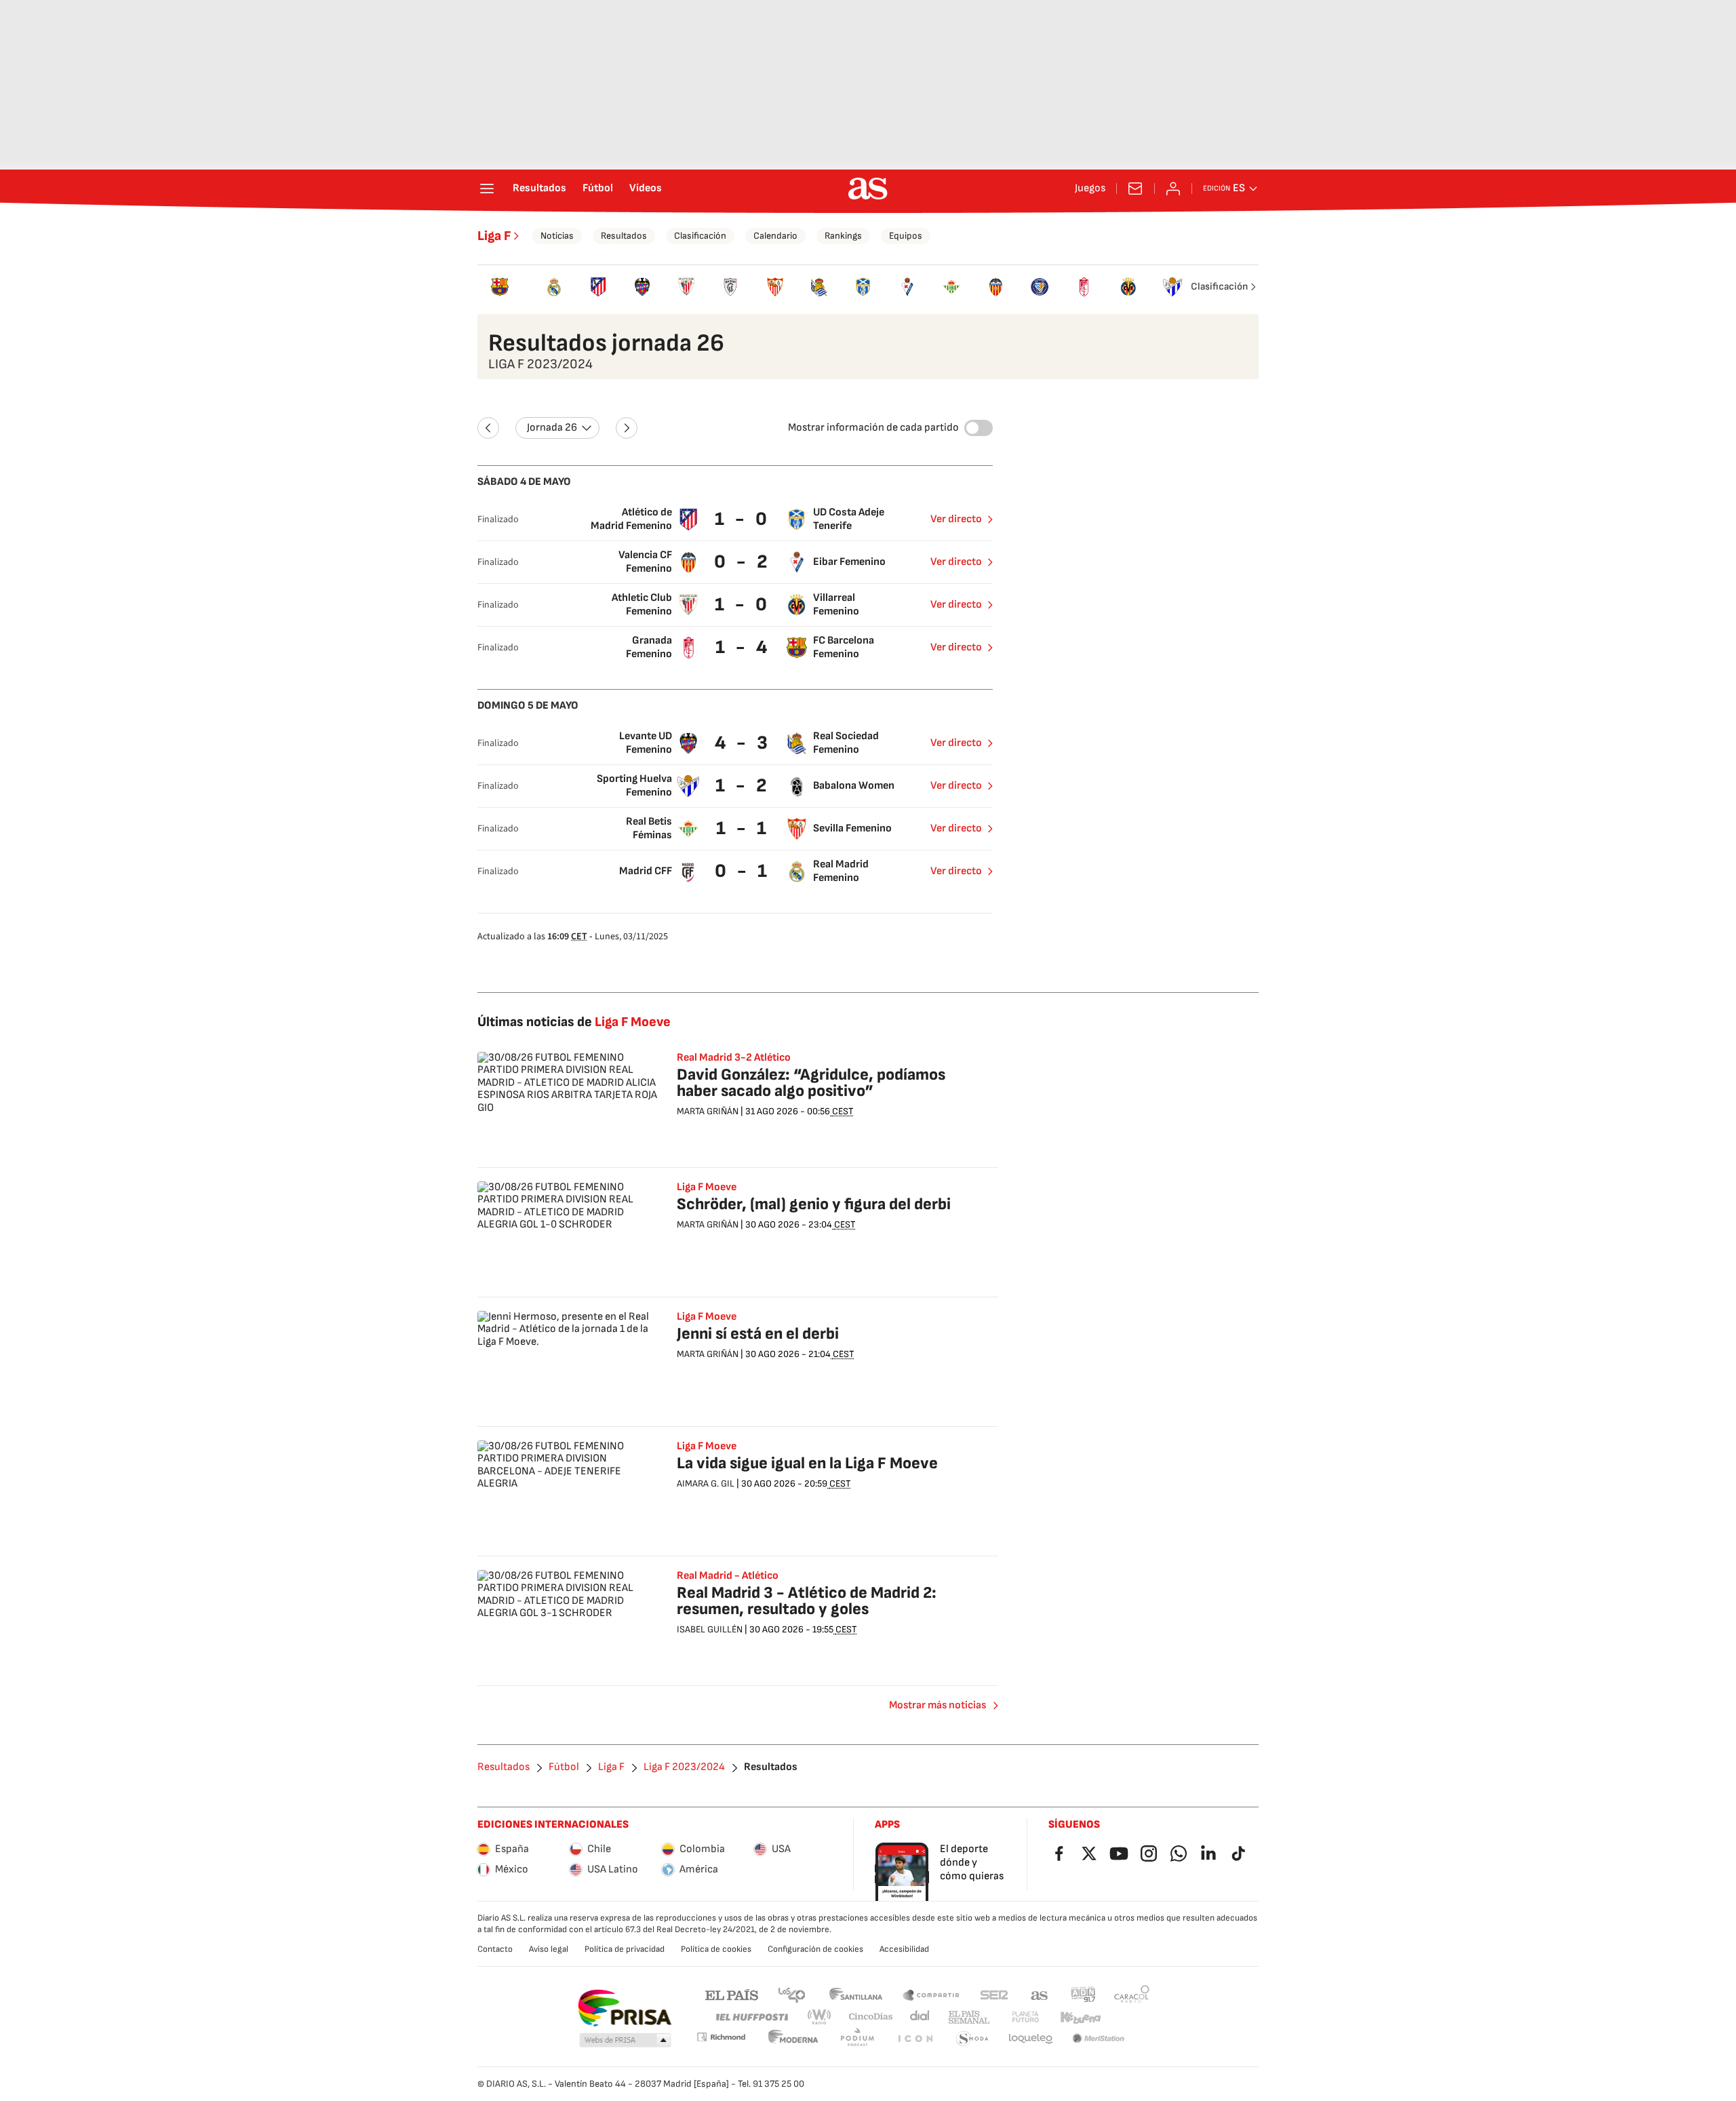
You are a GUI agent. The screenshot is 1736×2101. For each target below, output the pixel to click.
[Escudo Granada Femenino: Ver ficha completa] (1084, 287)
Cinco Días (871, 2017)
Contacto (495, 1949)
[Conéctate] (1173, 189)
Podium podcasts (857, 2039)
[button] (625, 2041)
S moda (972, 2039)
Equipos (906, 236)
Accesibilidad (904, 1949)
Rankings (843, 236)
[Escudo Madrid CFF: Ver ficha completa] (731, 287)
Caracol (1132, 1994)
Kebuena (1080, 2017)
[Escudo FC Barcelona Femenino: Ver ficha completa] (499, 287)
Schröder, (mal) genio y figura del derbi (814, 1204)
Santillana (855, 1994)
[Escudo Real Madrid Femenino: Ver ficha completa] (554, 287)
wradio (820, 2017)
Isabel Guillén (710, 1629)
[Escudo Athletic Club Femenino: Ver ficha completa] (687, 287)
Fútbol (598, 189)
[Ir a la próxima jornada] (627, 428)
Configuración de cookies (815, 1949)
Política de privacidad (625, 1949)
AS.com (1040, 1994)
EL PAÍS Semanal (969, 2017)
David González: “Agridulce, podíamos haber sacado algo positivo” (811, 1083)
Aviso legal (549, 1949)
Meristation (1099, 2039)
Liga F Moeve (707, 1187)
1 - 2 (743, 786)
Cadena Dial (921, 2017)
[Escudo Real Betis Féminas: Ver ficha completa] (952, 287)
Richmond (721, 2037)
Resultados (539, 189)
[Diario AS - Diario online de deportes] (868, 189)
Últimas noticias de (574, 1022)
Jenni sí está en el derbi (758, 1334)
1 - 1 (743, 828)
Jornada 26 (552, 428)
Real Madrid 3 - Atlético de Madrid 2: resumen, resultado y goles (807, 1601)
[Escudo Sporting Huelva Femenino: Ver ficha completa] (1172, 287)
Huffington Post (751, 2017)
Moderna (793, 2039)
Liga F (494, 236)
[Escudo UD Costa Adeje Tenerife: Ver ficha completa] (864, 287)
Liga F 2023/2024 (684, 1767)
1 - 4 (743, 647)
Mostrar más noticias (938, 1705)
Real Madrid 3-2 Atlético (734, 1058)
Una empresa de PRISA (624, 2008)
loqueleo (1031, 2039)
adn (1083, 1994)
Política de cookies (716, 1949)
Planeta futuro (1025, 2017)
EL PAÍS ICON (915, 2039)
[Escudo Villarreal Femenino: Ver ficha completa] (1128, 287)
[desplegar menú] (487, 189)
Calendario (775, 236)
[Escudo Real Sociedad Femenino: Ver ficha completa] (819, 287)
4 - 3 (743, 743)
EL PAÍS (732, 1994)
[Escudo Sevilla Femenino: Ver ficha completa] (775, 287)
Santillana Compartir (931, 1994)
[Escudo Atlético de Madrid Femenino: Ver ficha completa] (598, 287)
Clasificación (700, 236)
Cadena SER (994, 1994)
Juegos (1090, 189)
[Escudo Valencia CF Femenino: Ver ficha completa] (996, 287)
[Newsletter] (1135, 189)
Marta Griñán (708, 1111)
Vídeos (646, 189)
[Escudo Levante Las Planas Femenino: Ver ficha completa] (1040, 287)
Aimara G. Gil (706, 1484)
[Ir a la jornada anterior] (488, 428)
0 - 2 (743, 562)
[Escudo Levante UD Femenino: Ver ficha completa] (643, 287)
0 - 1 (743, 871)
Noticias (557, 236)
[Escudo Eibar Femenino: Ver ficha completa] (908, 287)
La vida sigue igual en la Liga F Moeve (807, 1463)
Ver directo (956, 519)
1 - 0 (743, 519)
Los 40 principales (791, 1994)
